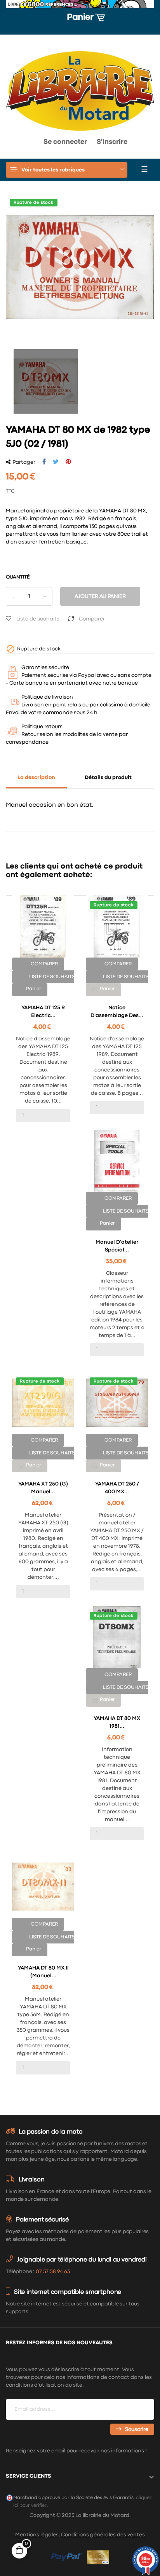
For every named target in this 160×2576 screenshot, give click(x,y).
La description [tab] (36, 778)
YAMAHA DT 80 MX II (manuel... (43, 1972)
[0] (13, 144)
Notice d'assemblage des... (117, 1012)
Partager (44, 462)
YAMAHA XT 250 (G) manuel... (43, 1488)
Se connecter (65, 142)
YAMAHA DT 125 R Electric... (43, 1012)
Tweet (56, 462)
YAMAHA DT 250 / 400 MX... (117, 1488)
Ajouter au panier (100, 596)
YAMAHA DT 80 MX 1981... (117, 1722)
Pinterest (68, 462)
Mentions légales (37, 2535)
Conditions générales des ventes (103, 2535)
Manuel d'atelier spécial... (117, 1246)
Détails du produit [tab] (108, 778)
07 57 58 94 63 (53, 2272)
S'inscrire (112, 142)
